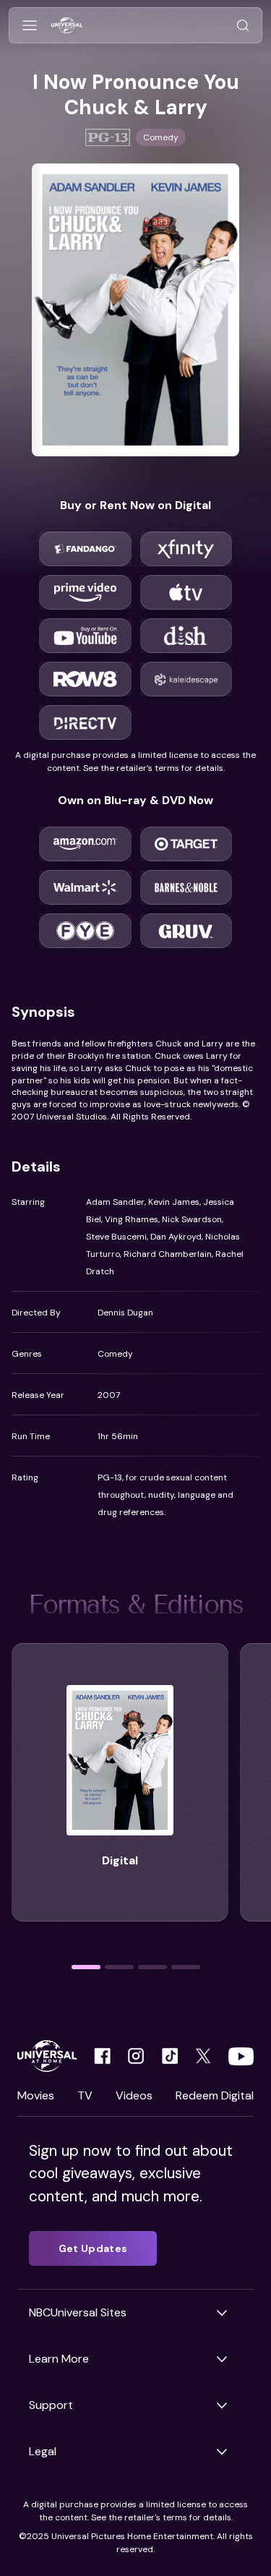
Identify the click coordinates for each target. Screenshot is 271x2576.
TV (85, 2095)
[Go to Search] (243, 26)
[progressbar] (86, 1967)
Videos (134, 2095)
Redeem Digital (215, 2095)
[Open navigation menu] (30, 26)
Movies (36, 2095)
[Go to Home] (67, 26)
